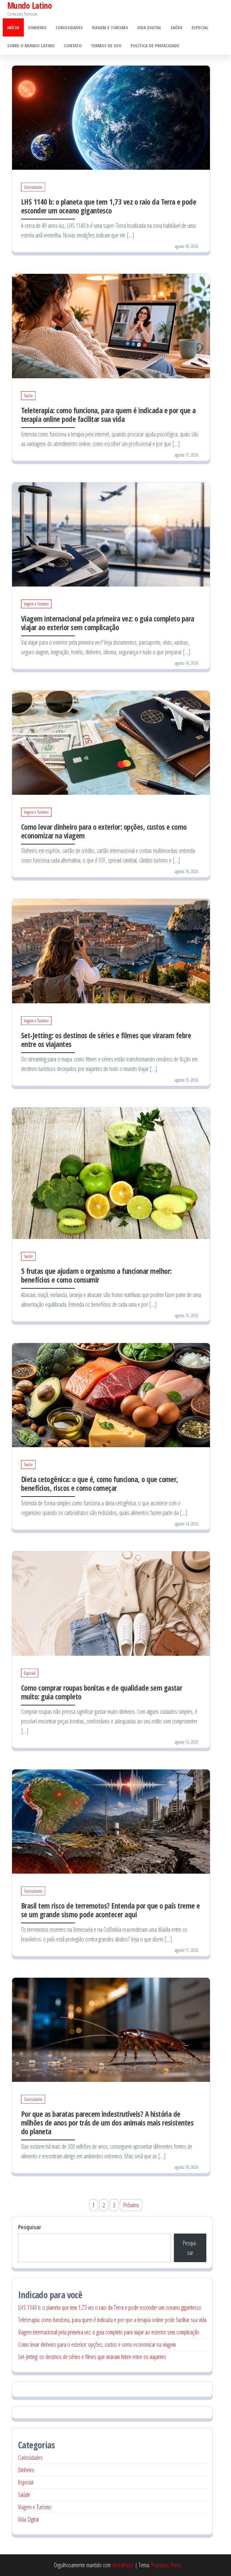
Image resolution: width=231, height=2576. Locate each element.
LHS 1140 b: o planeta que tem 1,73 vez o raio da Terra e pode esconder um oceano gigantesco (109, 206)
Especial (200, 27)
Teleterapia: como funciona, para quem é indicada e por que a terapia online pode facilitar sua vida (108, 415)
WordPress (123, 2565)
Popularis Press (166, 2565)
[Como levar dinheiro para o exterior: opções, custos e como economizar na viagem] (111, 742)
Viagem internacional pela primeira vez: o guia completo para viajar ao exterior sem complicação (108, 623)
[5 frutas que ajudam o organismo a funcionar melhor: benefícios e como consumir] (111, 1173)
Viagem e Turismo (110, 27)
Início (13, 27)
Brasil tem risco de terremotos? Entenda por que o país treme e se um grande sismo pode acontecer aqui (111, 1910)
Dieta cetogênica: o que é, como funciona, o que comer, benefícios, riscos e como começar (100, 1483)
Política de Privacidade (155, 45)
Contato (73, 45)
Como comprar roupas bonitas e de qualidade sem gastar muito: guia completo (102, 1692)
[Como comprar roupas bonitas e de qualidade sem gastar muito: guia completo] (111, 1603)
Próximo (131, 2205)
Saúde (177, 27)
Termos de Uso (106, 45)
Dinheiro (37, 27)
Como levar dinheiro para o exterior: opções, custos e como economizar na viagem (104, 831)
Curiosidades (69, 27)
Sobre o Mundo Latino (31, 45)
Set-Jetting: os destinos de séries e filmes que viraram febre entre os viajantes (106, 1040)
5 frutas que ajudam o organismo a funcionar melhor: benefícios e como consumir (96, 1275)
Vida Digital (149, 27)
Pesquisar (30, 2227)
